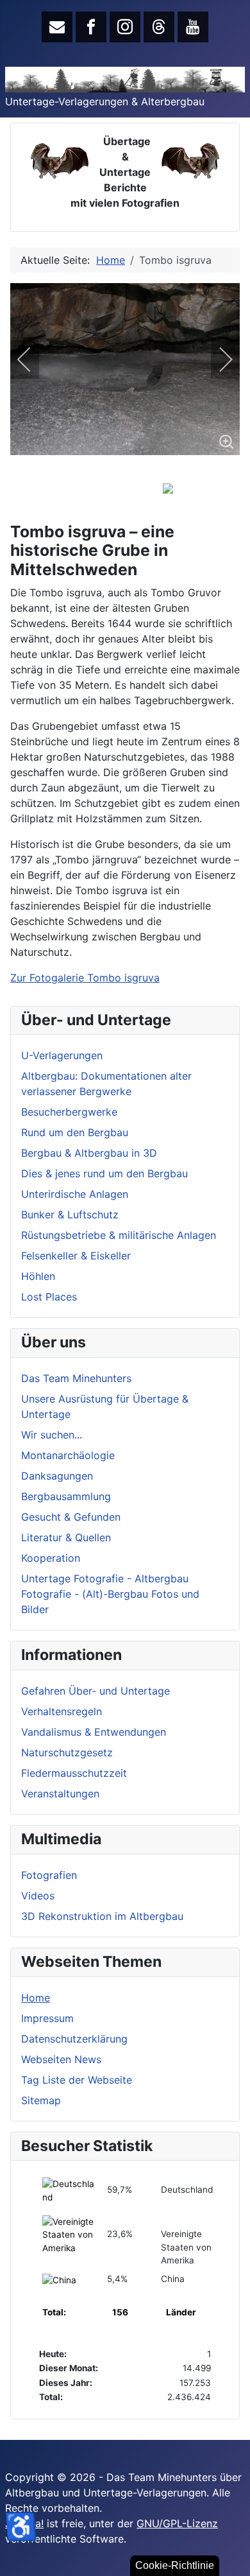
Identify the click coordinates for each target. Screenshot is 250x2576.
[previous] (33, 359)
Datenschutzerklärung (74, 2039)
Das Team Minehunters (76, 1378)
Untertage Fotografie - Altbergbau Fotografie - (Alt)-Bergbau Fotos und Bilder (110, 1594)
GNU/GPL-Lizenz (177, 2523)
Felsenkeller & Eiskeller (76, 1256)
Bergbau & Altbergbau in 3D (89, 1153)
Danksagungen (57, 1476)
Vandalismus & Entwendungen (94, 1732)
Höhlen (38, 1276)
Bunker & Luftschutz (70, 1215)
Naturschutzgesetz (67, 1752)
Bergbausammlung (66, 1496)
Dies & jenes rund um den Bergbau (104, 1173)
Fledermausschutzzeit (74, 1773)
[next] (217, 359)
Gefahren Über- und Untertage (96, 1691)
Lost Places (49, 1297)
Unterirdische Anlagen (75, 1194)
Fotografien (49, 1875)
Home (36, 1998)
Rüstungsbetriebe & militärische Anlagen (119, 1235)
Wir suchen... (52, 1435)
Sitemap (41, 2100)
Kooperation (51, 1558)
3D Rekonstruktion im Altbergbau (102, 1916)
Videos (38, 1896)
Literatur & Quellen (66, 1537)
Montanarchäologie (68, 1455)
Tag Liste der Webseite (77, 2080)
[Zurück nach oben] (234, 2560)
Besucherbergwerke (69, 1112)
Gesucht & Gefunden (71, 1517)
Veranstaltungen (60, 1794)
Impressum (47, 2018)
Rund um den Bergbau (75, 1132)
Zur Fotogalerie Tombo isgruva (85, 978)
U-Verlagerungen (62, 1055)
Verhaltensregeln (62, 1711)
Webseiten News (61, 2059)
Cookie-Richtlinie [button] (175, 2565)
